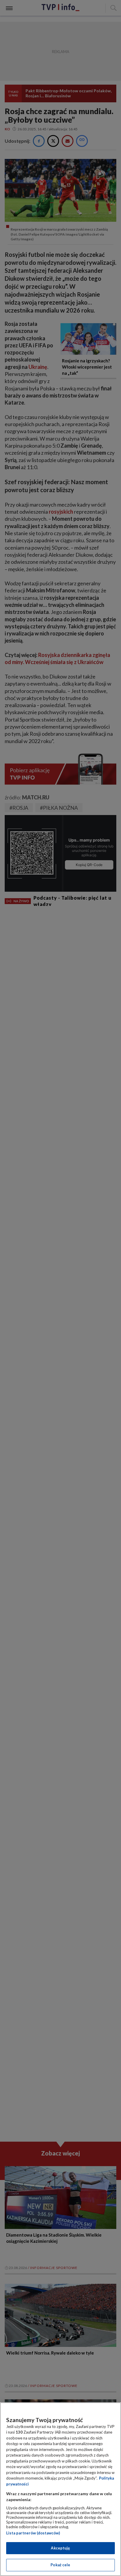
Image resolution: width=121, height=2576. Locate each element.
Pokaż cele (60, 2565)
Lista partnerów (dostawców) (33, 2533)
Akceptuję (60, 2548)
